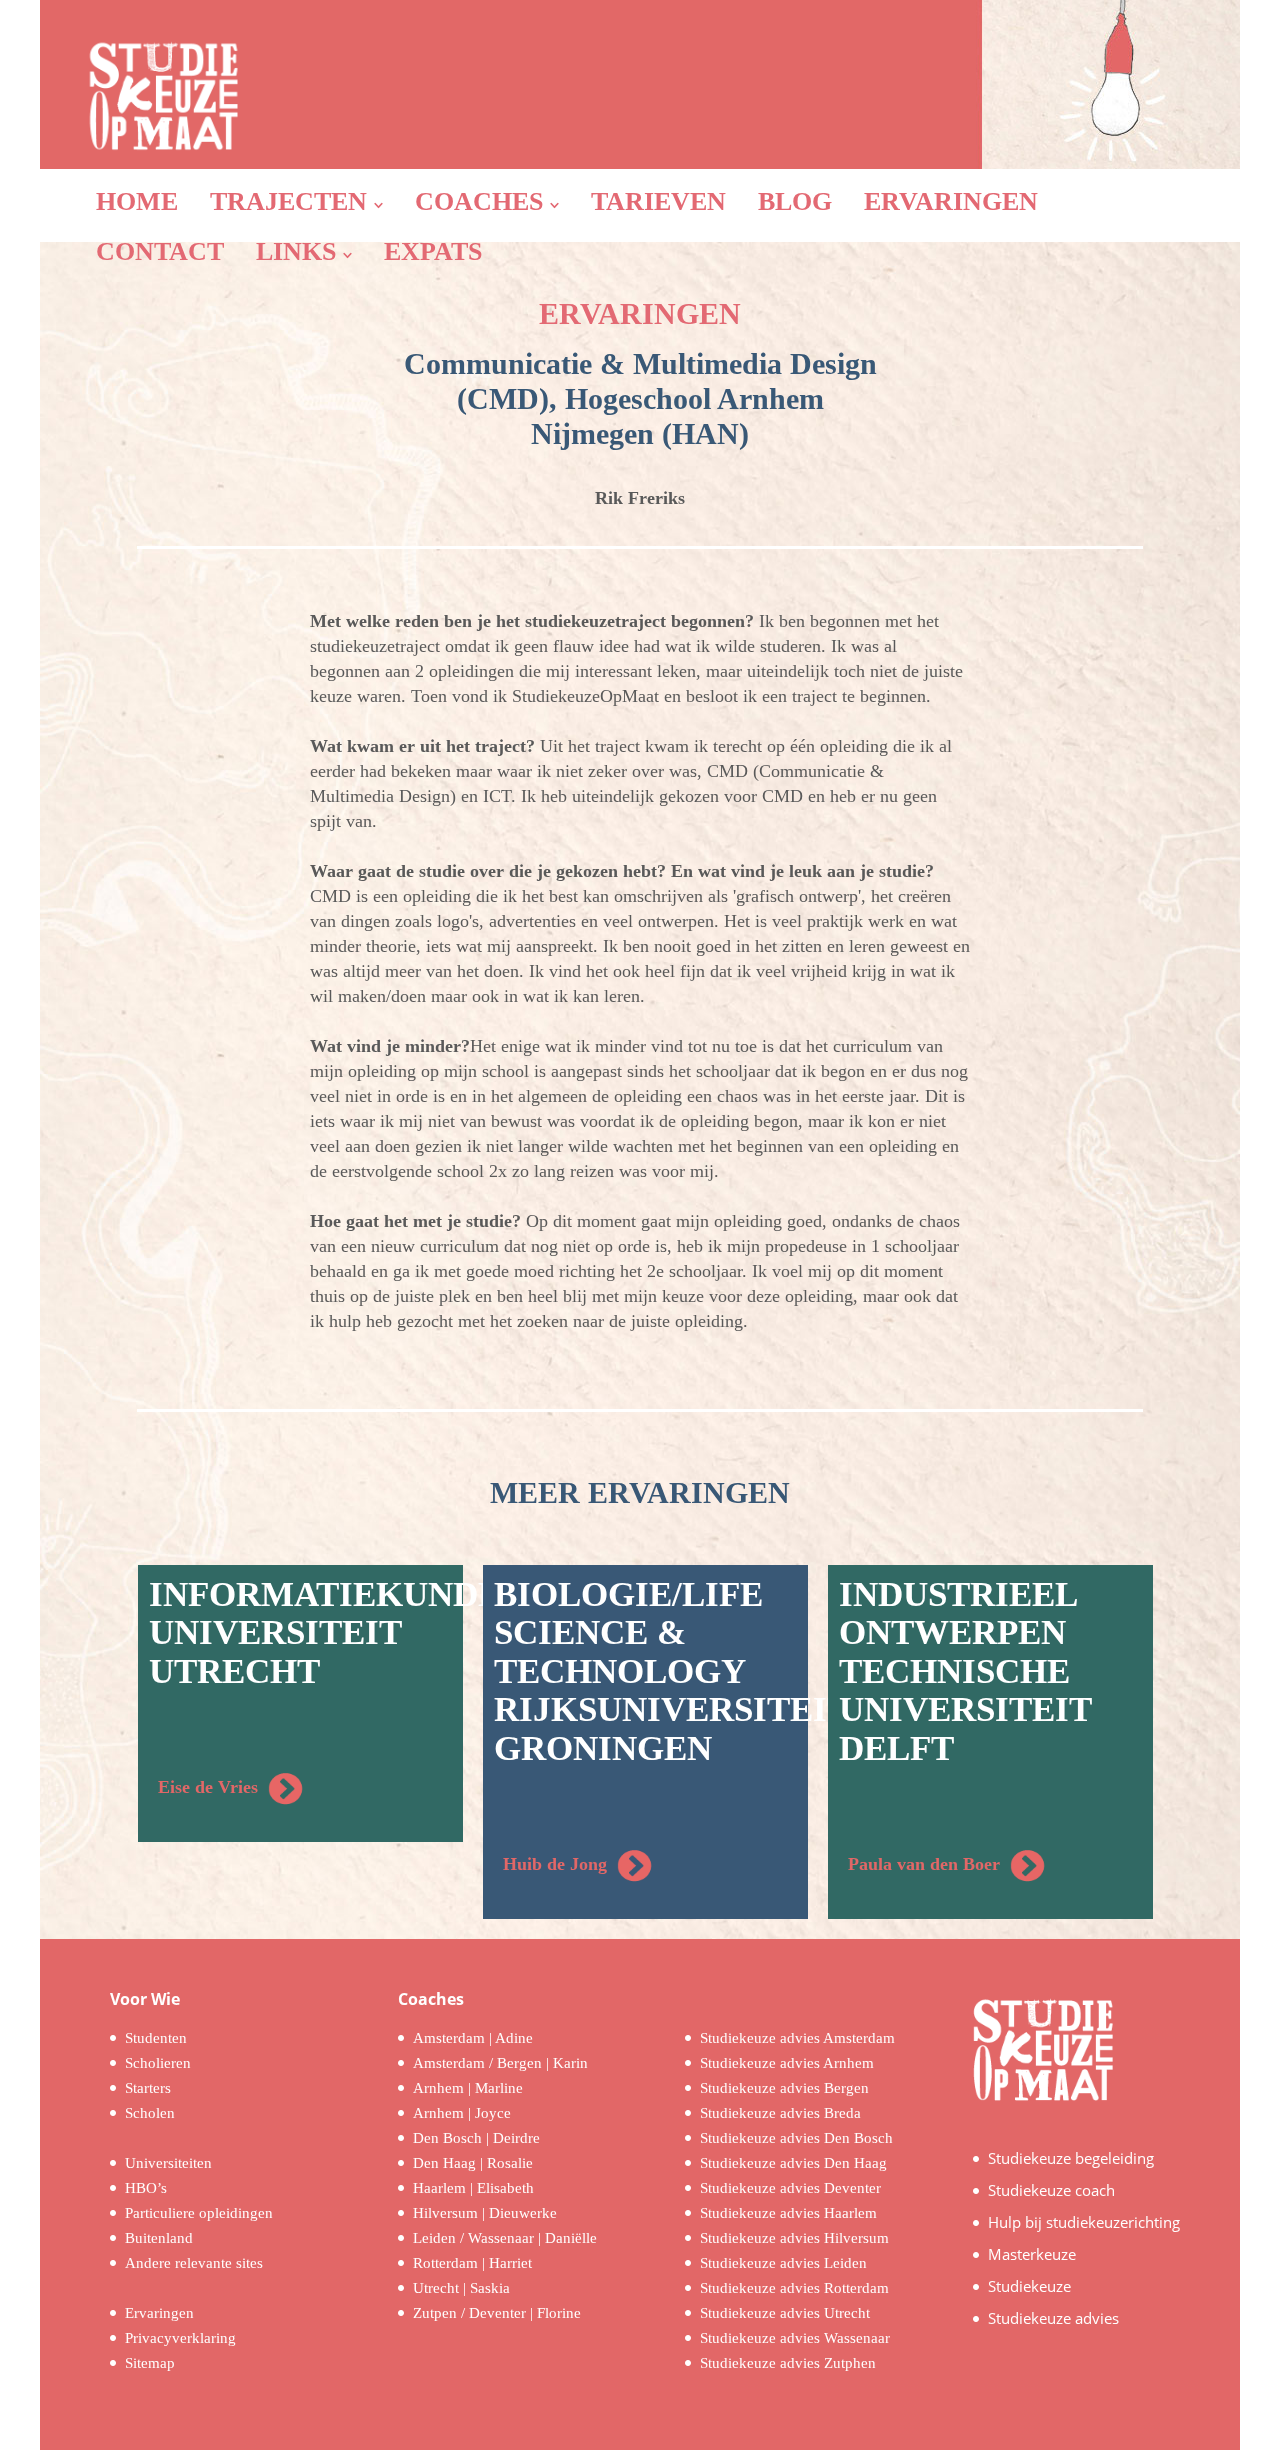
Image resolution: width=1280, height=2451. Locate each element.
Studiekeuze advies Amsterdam (797, 2038)
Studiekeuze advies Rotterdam (794, 2288)
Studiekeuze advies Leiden (783, 2263)
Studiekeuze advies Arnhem (787, 2063)
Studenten (156, 2038)
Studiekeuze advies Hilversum (794, 2238)
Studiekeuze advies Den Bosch (796, 2138)
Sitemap (150, 2363)
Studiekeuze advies (1053, 2318)
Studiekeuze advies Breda (780, 2113)
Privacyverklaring (180, 2338)
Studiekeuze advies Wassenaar (795, 2338)
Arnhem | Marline (468, 2088)
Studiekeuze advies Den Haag (793, 2163)
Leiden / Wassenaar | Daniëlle (505, 2238)
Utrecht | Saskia (461, 2288)
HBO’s (146, 2188)
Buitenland (159, 2238)
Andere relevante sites (194, 2263)
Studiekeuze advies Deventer (790, 2188)
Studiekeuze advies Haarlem (788, 2213)
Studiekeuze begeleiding (1071, 2158)
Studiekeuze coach (1051, 2190)
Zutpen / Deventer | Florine (497, 2313)
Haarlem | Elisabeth (473, 2188)
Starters (148, 2088)
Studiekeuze (1029, 2286)
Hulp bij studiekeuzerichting (1084, 2222)
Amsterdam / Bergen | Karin (500, 2063)
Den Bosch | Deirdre (476, 2138)
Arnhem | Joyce (462, 2113)
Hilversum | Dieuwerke (485, 2213)
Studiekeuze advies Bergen (784, 2088)
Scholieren (158, 2063)
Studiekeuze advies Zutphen (788, 2363)
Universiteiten (168, 2163)
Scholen (150, 2113)
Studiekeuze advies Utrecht (785, 2313)
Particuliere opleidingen (199, 2213)
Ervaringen (159, 2313)
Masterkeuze (1032, 2254)
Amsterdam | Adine (473, 2038)
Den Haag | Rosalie (473, 2163)
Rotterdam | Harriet (472, 2263)
